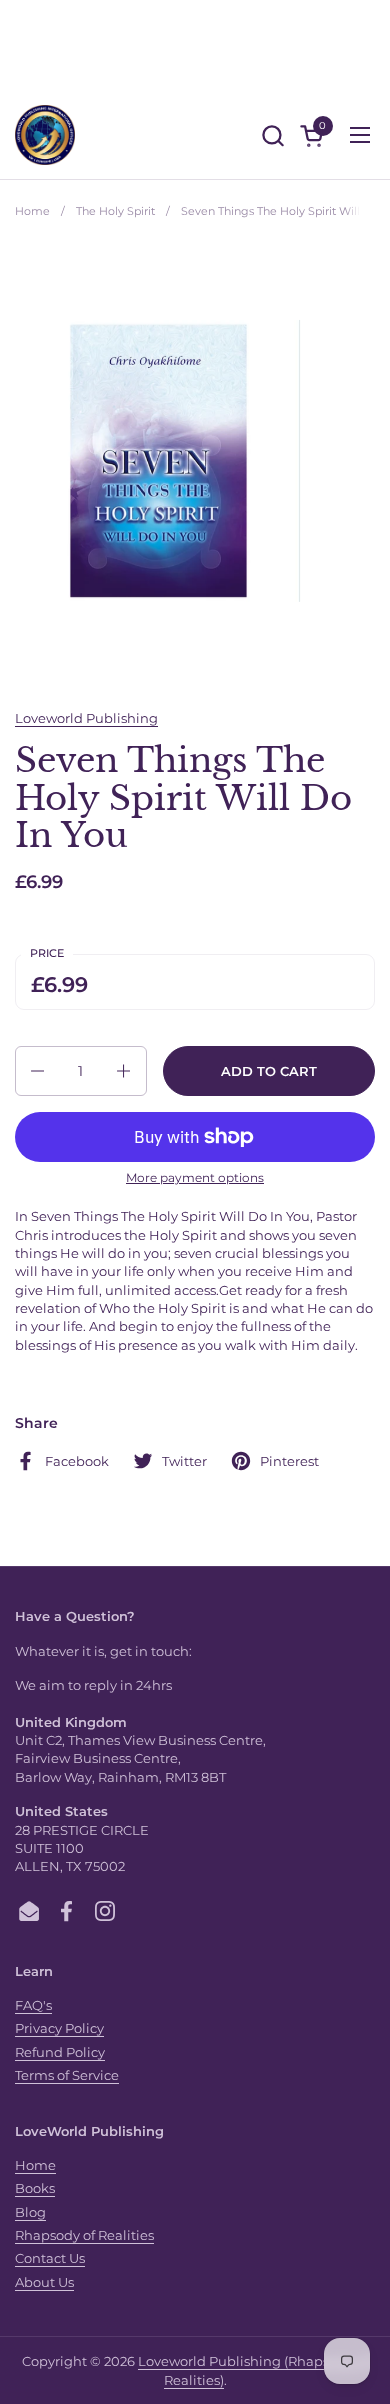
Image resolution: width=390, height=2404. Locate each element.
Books (35, 2188)
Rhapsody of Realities (84, 2235)
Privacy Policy (59, 2028)
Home (35, 2165)
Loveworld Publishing (86, 718)
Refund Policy (60, 2052)
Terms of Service (67, 2075)
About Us (44, 2282)
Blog (30, 2212)
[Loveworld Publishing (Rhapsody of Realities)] (45, 135)
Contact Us (50, 2258)
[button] (272, 135)
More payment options (195, 1177)
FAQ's (33, 2005)
